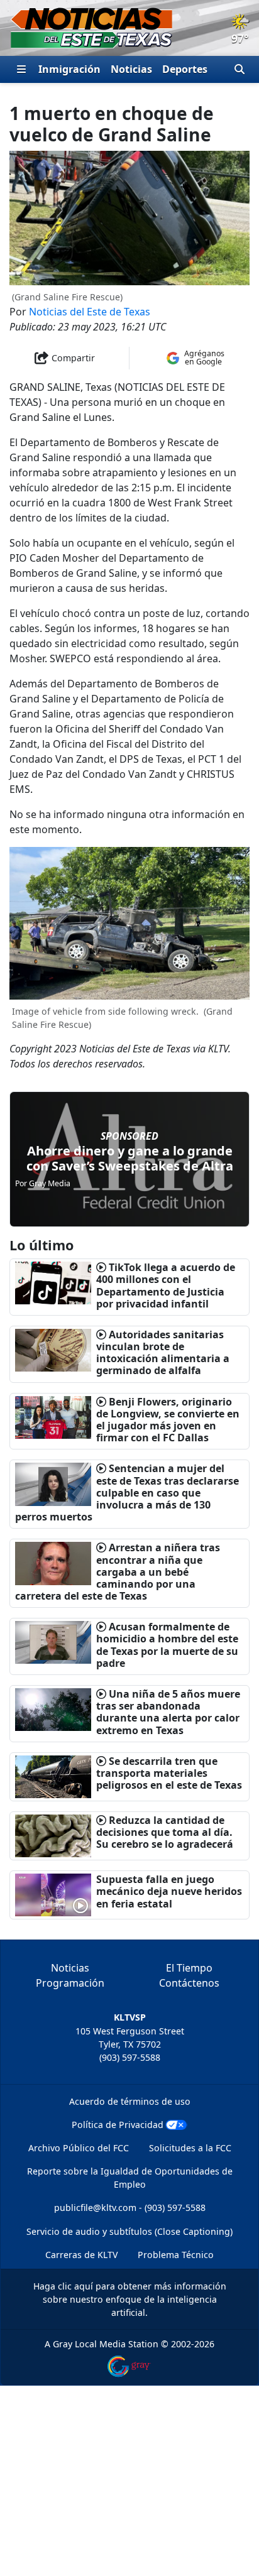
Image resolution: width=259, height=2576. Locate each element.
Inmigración (69, 69)
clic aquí (75, 2286)
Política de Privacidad (118, 2125)
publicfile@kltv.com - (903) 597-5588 (130, 2208)
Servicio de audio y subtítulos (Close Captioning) (129, 2231)
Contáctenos (189, 1983)
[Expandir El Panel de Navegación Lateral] (21, 69)
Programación (70, 1983)
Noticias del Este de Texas (90, 312)
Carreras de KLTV (81, 2255)
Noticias (131, 69)
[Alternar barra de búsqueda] (240, 69)
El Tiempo (189, 1968)
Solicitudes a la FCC (190, 2148)
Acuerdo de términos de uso (130, 2101)
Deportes (185, 69)
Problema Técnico (176, 2255)
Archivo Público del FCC (79, 2148)
